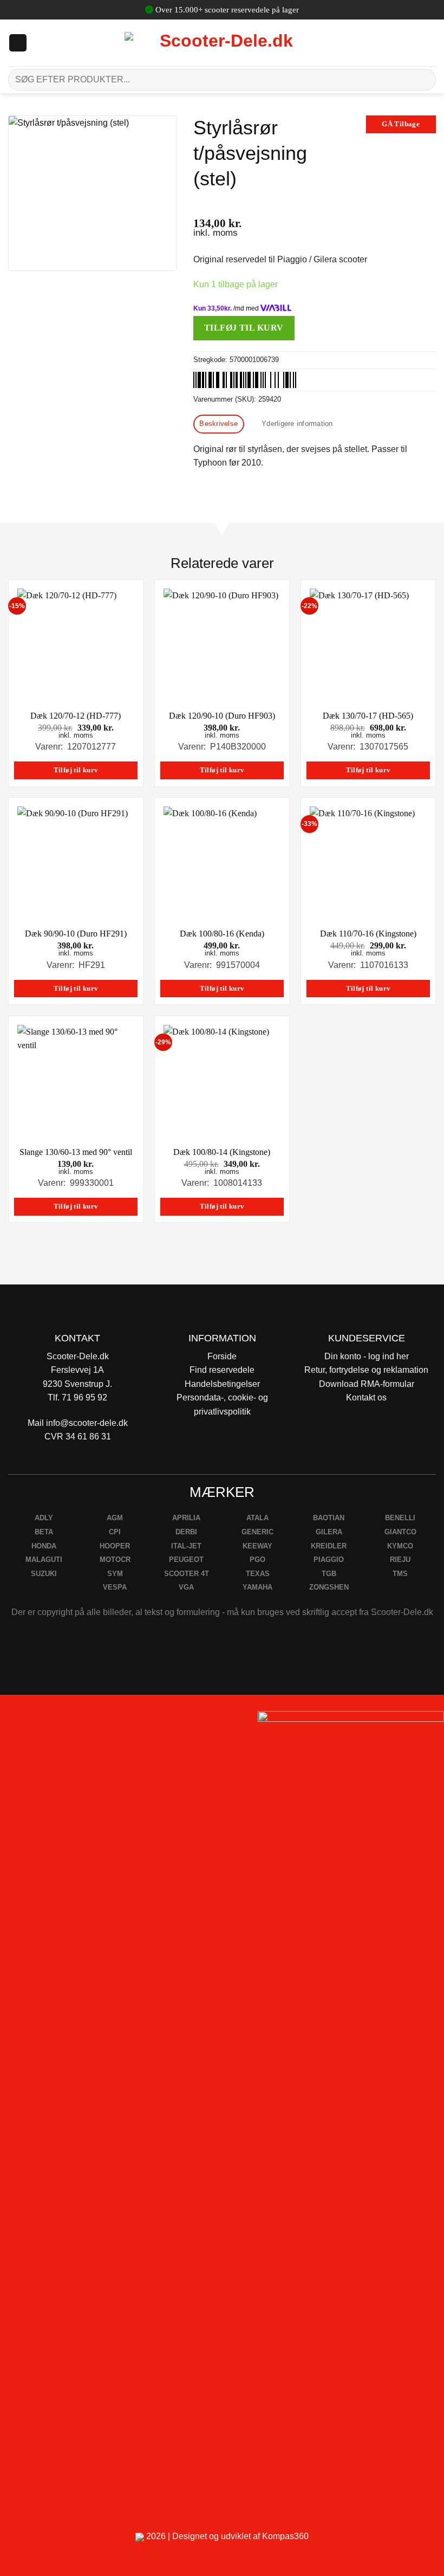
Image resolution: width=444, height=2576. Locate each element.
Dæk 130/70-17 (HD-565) (368, 716)
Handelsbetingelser (222, 1384)
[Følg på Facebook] (13, 1723)
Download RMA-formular (367, 1384)
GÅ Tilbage (401, 124)
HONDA (44, 1546)
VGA (186, 1587)
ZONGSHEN (329, 1587)
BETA (44, 1532)
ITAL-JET (186, 1546)
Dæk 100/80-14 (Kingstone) (222, 1152)
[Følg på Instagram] (38, 1723)
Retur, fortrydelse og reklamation (366, 1370)
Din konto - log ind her (367, 1356)
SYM (115, 1574)
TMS (400, 1574)
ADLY (44, 1518)
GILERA (329, 1532)
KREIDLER (329, 1546)
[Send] (423, 79)
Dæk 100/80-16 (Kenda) (222, 934)
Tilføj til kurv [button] (76, 770)
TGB (329, 1574)
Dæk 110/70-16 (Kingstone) (368, 934)
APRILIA (186, 1518)
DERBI (186, 1532)
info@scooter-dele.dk (87, 1423)
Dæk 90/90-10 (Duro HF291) (76, 934)
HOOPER (115, 1546)
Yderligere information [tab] (297, 424)
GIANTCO (400, 1532)
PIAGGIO (329, 1560)
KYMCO (400, 1546)
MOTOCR (115, 1560)
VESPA (115, 1587)
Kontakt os (366, 1397)
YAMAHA (257, 1587)
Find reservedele (222, 1370)
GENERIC (257, 1532)
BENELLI (400, 1518)
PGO (257, 1560)
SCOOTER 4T (187, 1574)
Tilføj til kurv (244, 328)
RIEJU (400, 1560)
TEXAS (258, 1574)
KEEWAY (257, 1546)
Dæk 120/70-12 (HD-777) (76, 716)
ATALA (257, 1518)
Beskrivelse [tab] (218, 424)
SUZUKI (44, 1574)
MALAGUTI (44, 1560)
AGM (115, 1518)
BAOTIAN (329, 1518)
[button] (18, 43)
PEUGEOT (186, 1560)
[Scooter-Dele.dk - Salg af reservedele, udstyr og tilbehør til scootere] (222, 43)
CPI (115, 1532)
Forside (222, 1356)
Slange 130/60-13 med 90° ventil (76, 1152)
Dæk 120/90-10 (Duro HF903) (222, 716)
